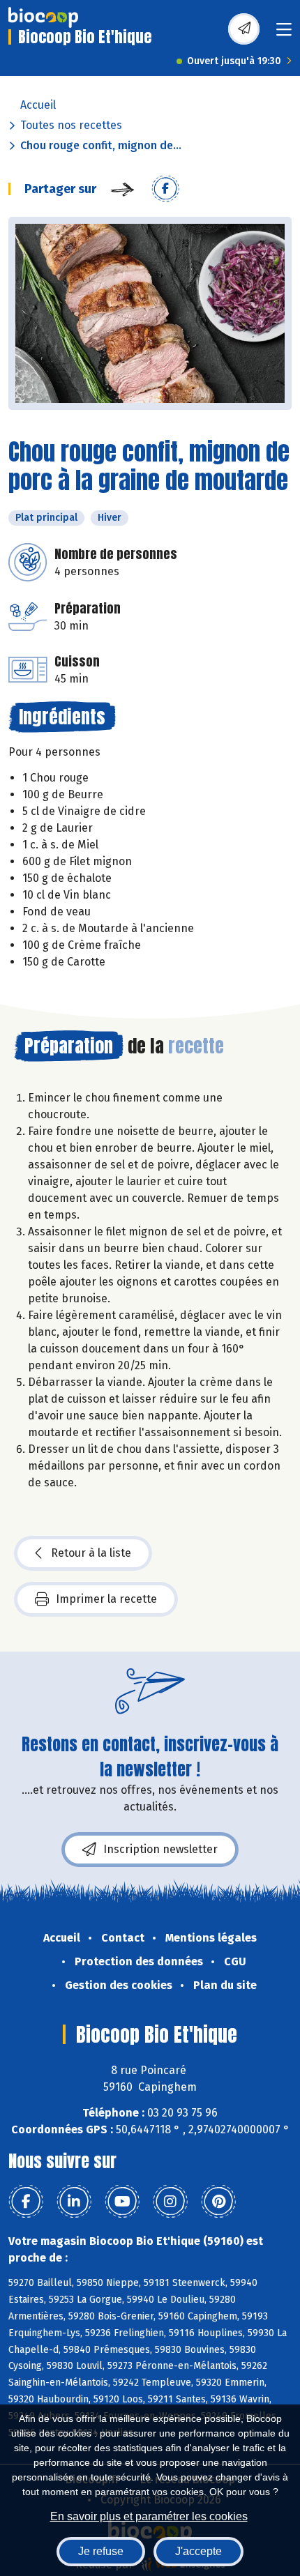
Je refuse (101, 2551)
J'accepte (198, 2551)
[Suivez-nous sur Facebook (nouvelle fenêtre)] (26, 2202)
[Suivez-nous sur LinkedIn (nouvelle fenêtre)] (74, 2202)
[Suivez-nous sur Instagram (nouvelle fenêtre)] (170, 2202)
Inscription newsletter (160, 1849)
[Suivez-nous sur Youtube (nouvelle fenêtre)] (122, 2202)
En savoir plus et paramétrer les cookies (149, 2516)
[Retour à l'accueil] (43, 17)
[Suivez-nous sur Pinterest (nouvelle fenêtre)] (218, 2202)
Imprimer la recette (106, 1599)
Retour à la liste (91, 1553)
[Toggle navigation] (284, 34)
